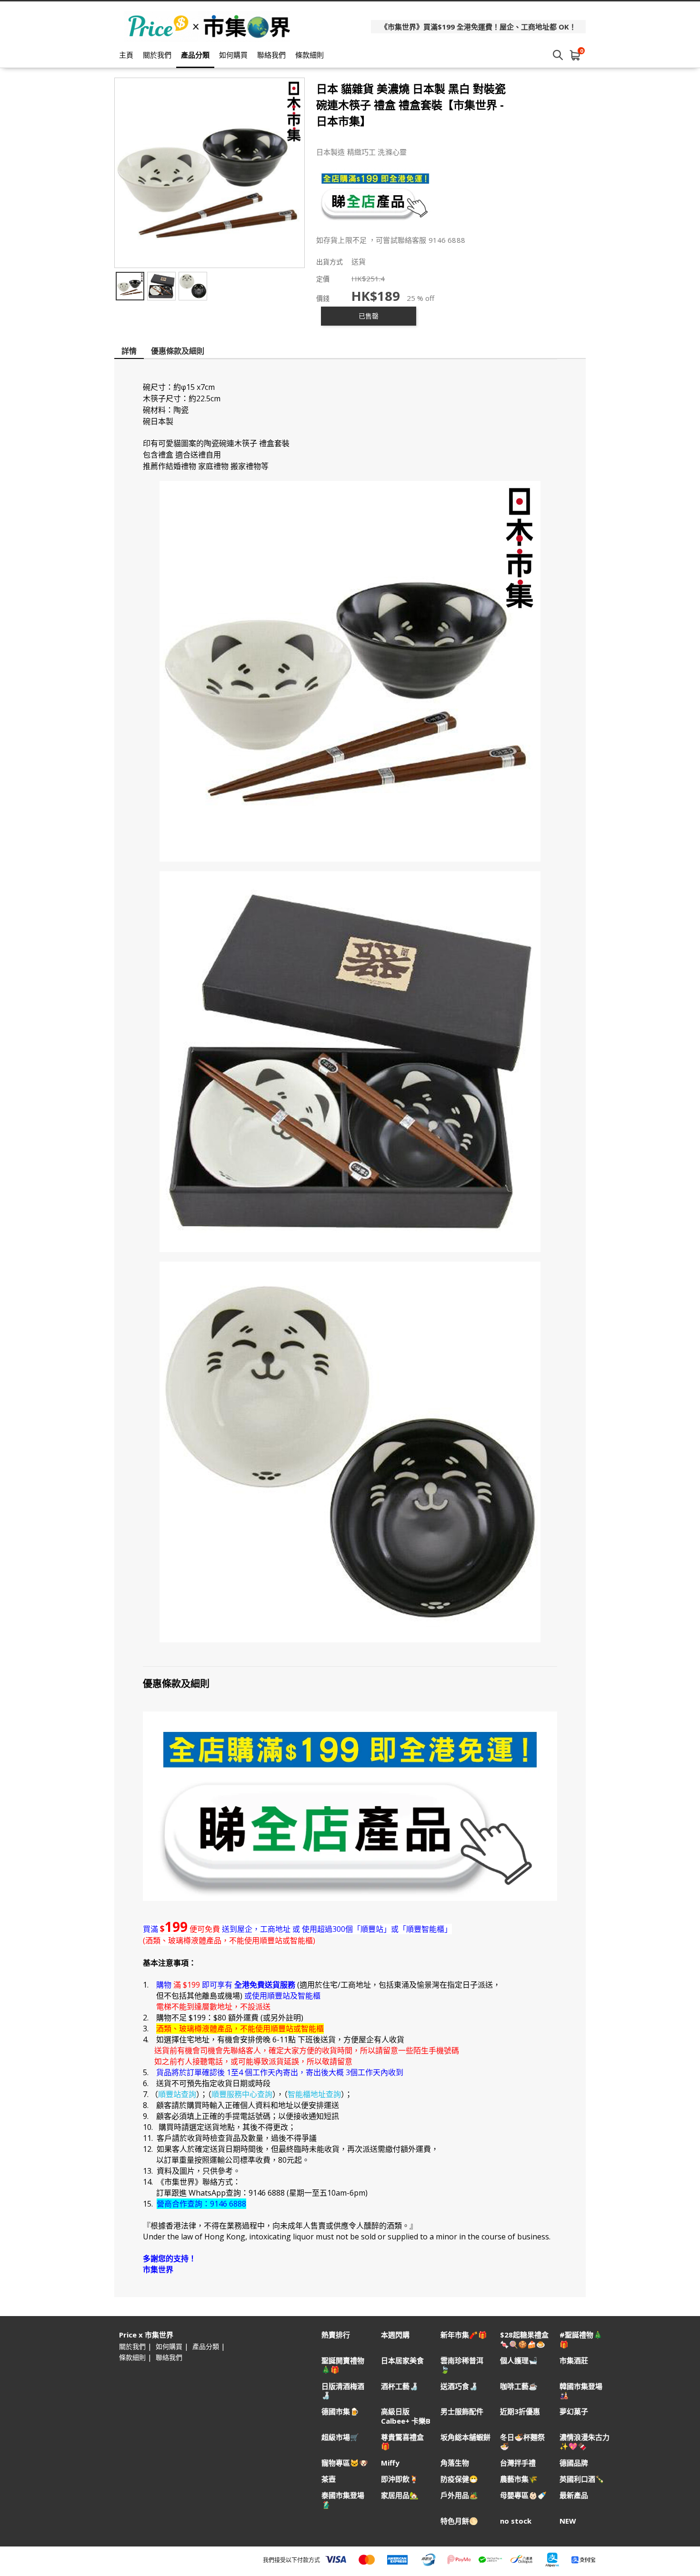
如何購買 (233, 55)
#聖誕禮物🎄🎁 (581, 2339)
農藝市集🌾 (519, 2479)
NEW (568, 2521)
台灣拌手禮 (518, 2463)
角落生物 (455, 2463)
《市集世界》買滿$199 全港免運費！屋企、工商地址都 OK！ (478, 27)
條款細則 (310, 55)
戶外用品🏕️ (459, 2495)
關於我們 (157, 55)
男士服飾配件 (462, 2412)
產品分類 (195, 55)
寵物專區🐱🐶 (345, 2463)
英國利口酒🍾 (582, 2479)
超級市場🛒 (340, 2437)
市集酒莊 (574, 2361)
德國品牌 (574, 2463)
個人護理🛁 (519, 2361)
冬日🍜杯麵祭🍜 (522, 2442)
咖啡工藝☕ (519, 2386)
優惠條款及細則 (178, 351)
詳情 (129, 351)
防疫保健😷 (459, 2479)
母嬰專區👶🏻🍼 (523, 2495)
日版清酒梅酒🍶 (343, 2391)
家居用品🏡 (400, 2495)
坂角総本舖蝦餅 (465, 2437)
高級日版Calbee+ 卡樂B (406, 2416)
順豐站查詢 (177, 2094)
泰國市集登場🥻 (343, 2500)
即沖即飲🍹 (400, 2479)
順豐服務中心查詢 (242, 2094)
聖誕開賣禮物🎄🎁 (343, 2365)
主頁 (126, 55)
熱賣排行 (336, 2335)
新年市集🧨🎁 (464, 2335)
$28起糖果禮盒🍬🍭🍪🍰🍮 (524, 2339)
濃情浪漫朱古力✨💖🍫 (585, 2442)
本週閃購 (395, 2335)
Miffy (390, 2463)
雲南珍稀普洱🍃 (462, 2365)
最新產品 (574, 2495)
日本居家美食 (402, 2361)
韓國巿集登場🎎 (581, 2391)
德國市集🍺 (340, 2412)
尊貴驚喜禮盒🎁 (402, 2442)
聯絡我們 (271, 55)
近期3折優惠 (520, 2412)
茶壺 (329, 2479)
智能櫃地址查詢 (314, 2094)
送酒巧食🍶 (459, 2386)
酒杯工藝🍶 (400, 2386)
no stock (516, 2521)
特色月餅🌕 (459, 2521)
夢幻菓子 (574, 2412)
